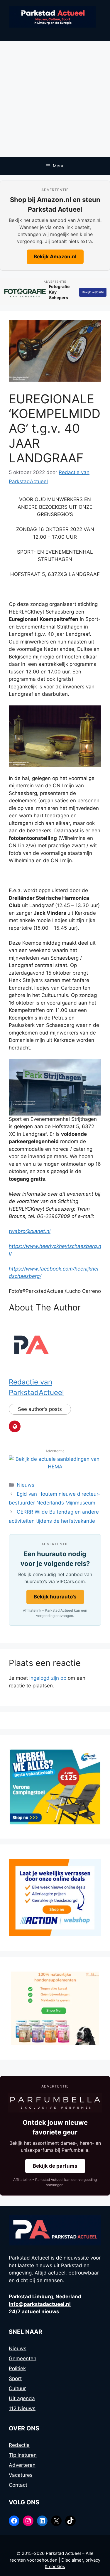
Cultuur (17, 2388)
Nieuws (26, 1485)
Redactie (19, 2445)
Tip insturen (23, 2455)
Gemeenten (23, 2358)
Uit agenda (22, 2398)
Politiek (17, 2368)
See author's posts (40, 1409)
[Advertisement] (55, 99)
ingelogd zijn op (48, 1678)
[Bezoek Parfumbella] (55, 2103)
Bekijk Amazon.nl (55, 257)
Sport (15, 2378)
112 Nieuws (22, 2408)
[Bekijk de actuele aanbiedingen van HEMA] (55, 1467)
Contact (18, 2485)
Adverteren (22, 2465)
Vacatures (21, 2475)
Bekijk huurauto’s (55, 1597)
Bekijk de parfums (55, 2166)
